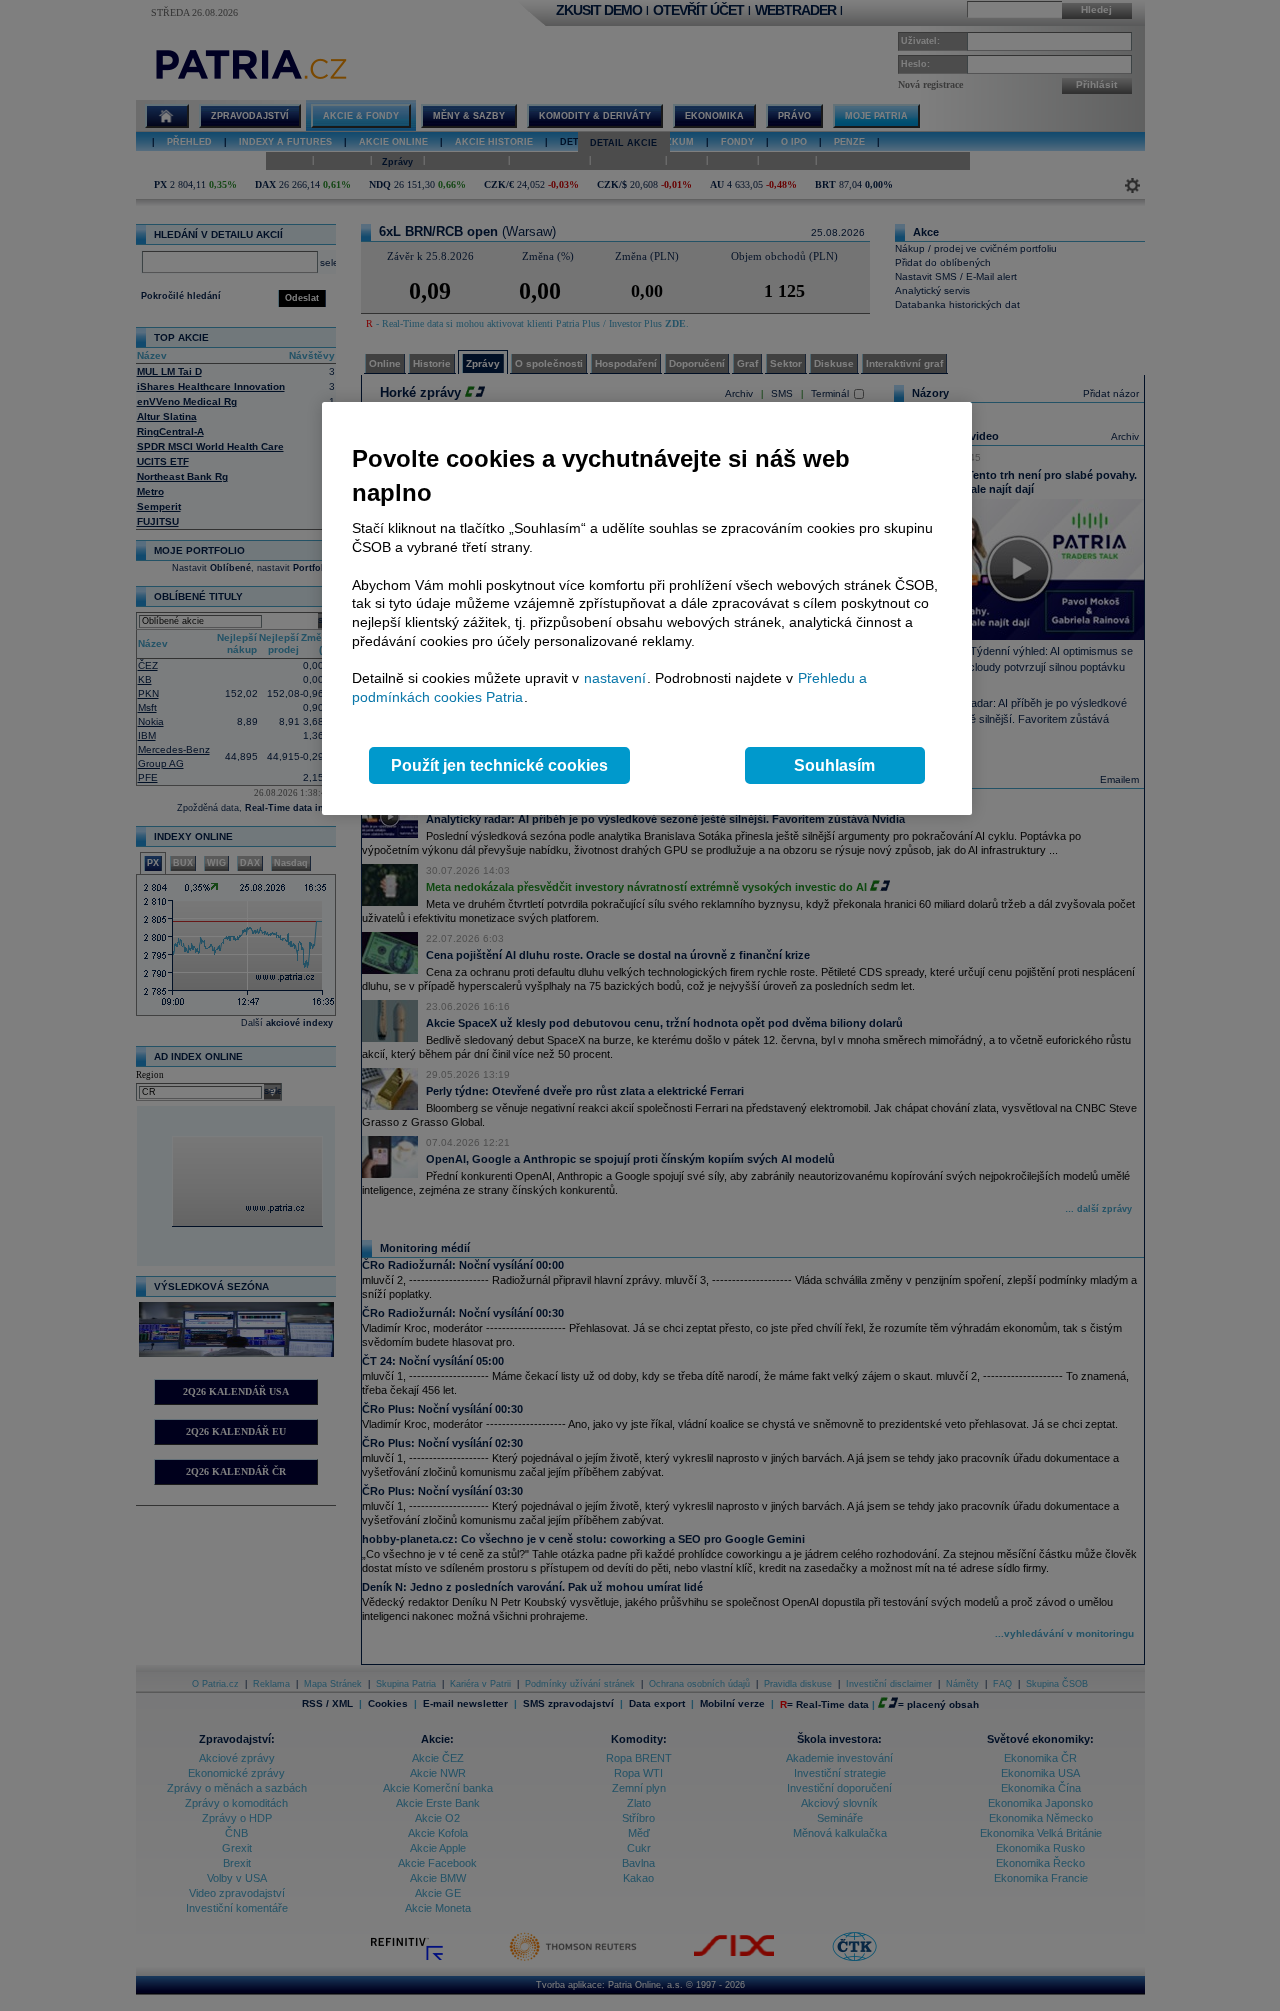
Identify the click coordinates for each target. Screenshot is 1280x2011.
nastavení (615, 678)
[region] (647, 608)
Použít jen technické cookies (499, 765)
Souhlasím (834, 765)
